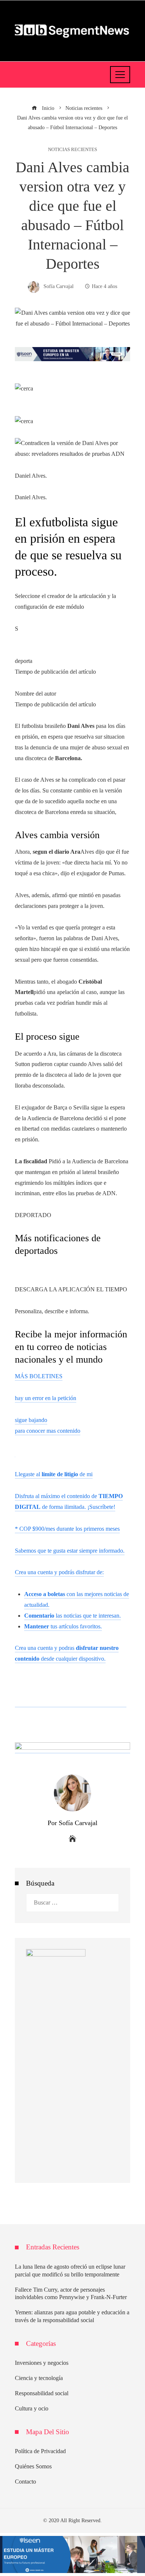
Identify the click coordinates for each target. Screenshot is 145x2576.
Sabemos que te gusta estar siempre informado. (70, 1551)
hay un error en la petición (46, 1398)
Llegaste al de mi (54, 1474)
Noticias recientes (72, 150)
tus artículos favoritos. (63, 1626)
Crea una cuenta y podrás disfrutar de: (59, 1572)
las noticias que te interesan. (72, 1616)
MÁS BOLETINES (39, 1376)
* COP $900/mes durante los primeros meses (67, 1529)
